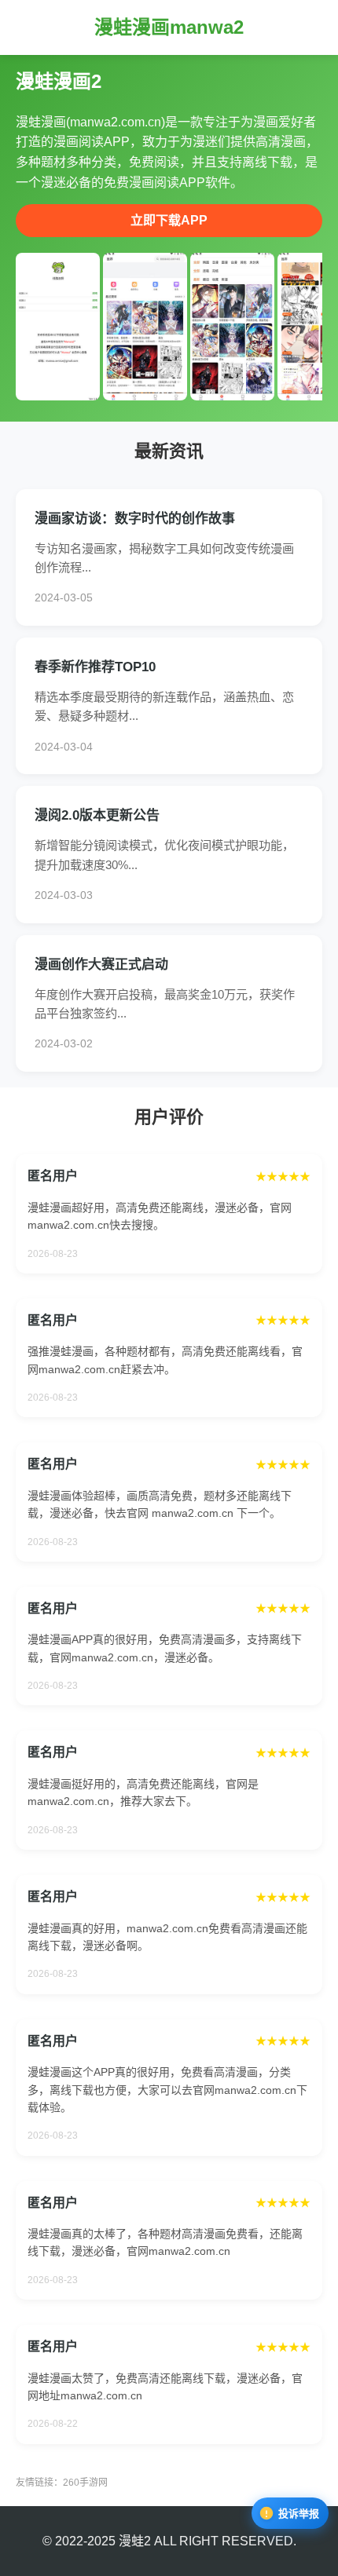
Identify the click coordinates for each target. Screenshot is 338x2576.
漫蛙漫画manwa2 (169, 27)
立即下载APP (169, 220)
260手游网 (85, 2483)
